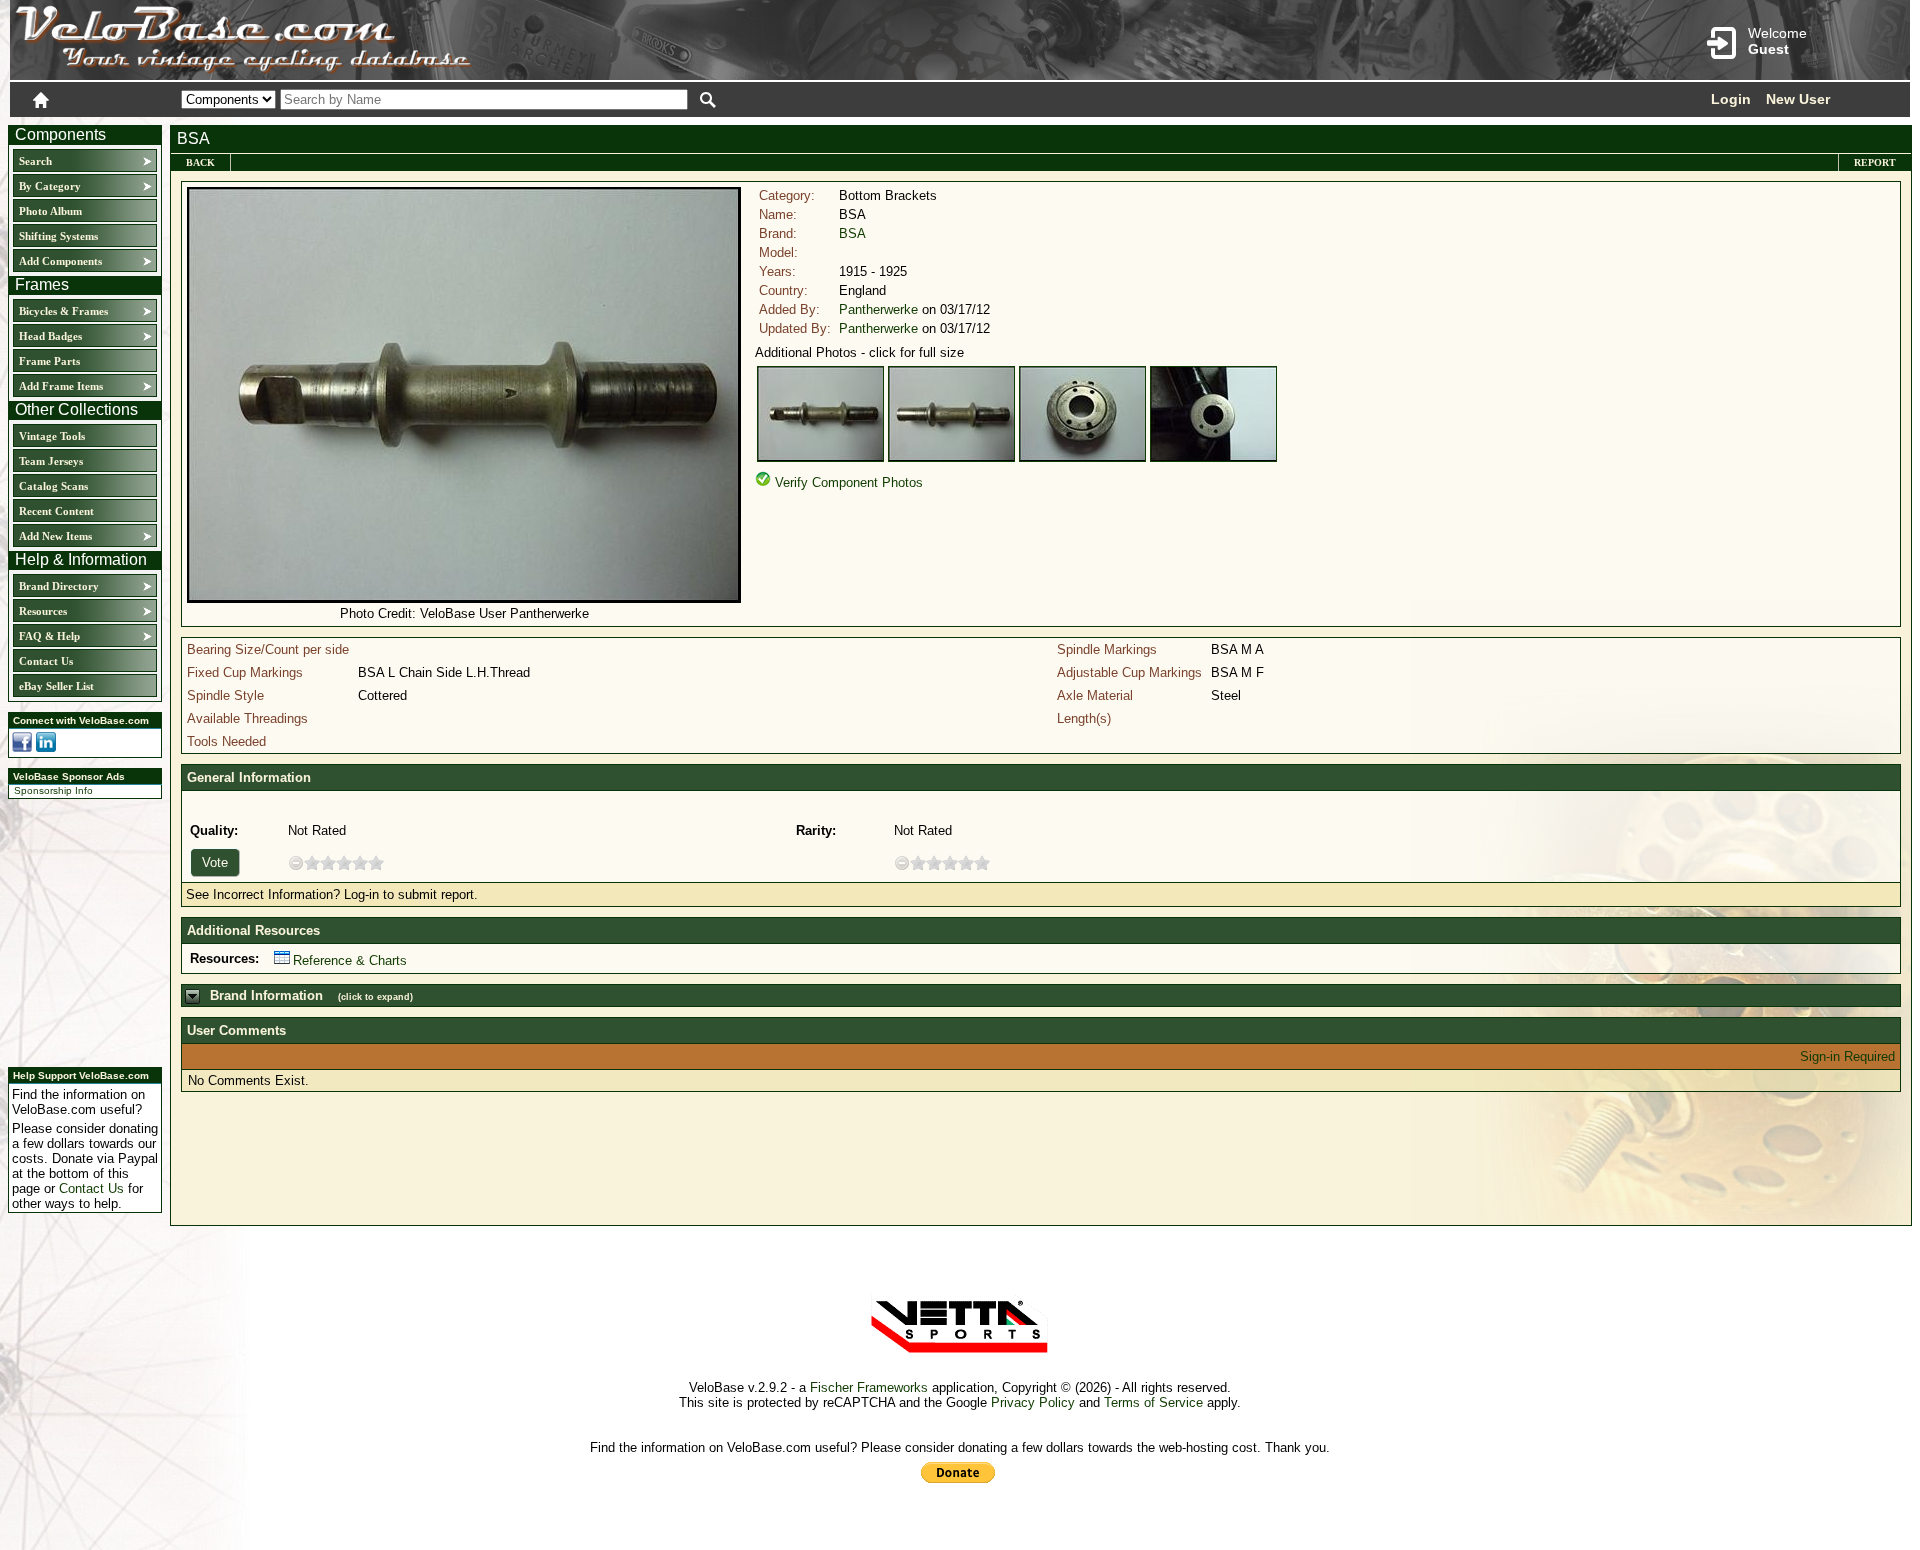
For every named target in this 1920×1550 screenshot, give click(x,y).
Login (1731, 99)
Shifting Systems (58, 236)
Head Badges (50, 336)
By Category (50, 186)
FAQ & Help (49, 636)
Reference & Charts (350, 960)
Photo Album (50, 211)
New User (1798, 99)
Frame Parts (49, 361)
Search (35, 161)
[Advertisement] (79, 930)
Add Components (60, 261)
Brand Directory (59, 586)
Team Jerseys (51, 461)
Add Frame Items (61, 386)
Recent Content (56, 511)
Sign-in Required (1847, 1056)
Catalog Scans (53, 486)
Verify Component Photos (849, 482)
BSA (852, 233)
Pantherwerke (878, 309)
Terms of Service (1153, 1402)
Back (200, 162)
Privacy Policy (1033, 1402)
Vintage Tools (52, 436)
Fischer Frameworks (869, 1387)
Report (1875, 162)
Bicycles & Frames (65, 311)
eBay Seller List (56, 686)
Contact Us (46, 661)
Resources (43, 611)
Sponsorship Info (53, 790)
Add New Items (55, 536)
